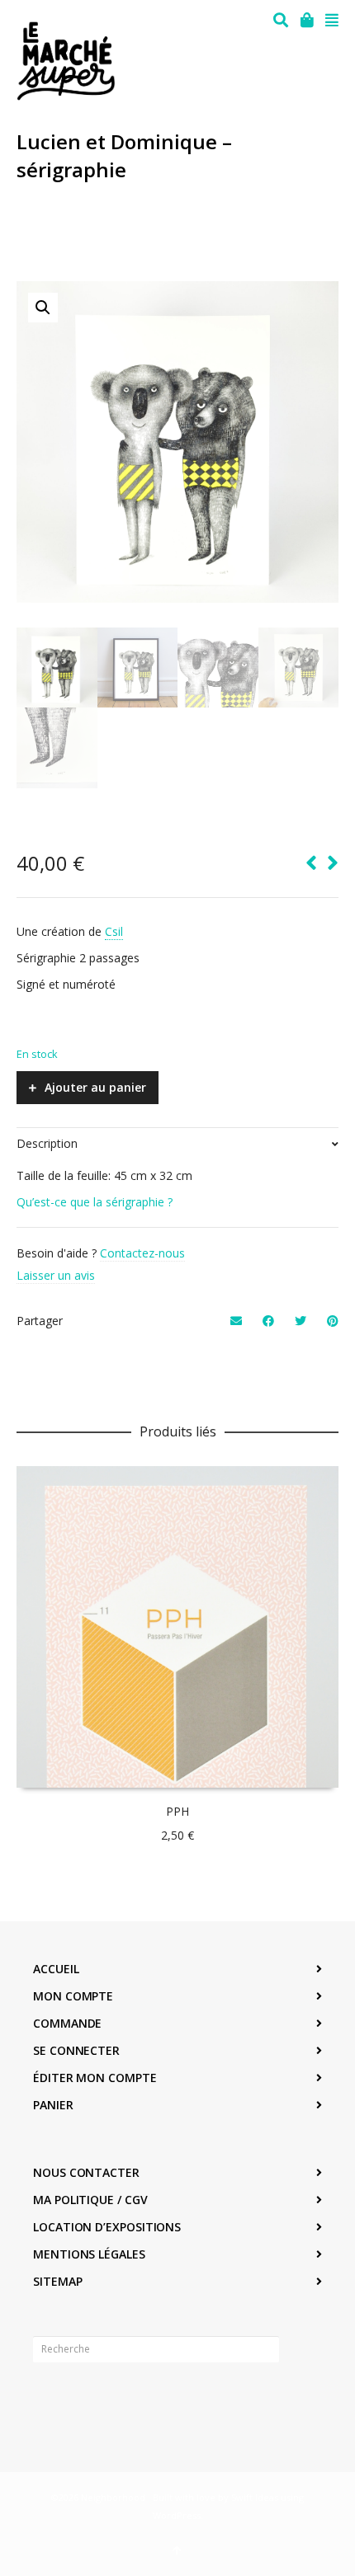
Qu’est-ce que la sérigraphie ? (95, 1202)
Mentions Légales (89, 2254)
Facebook (46, 2400)
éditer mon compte (95, 2078)
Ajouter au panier (95, 1087)
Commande (67, 2023)
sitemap (57, 2281)
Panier (53, 2105)
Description (47, 1143)
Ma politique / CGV (90, 2200)
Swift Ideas (255, 2497)
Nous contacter (86, 2172)
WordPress (177, 2515)
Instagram (83, 2400)
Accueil (56, 1969)
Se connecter (76, 2050)
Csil (114, 931)
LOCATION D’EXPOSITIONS (107, 2227)
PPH (177, 1811)
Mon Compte (73, 1996)
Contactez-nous (142, 1253)
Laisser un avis (56, 1275)
